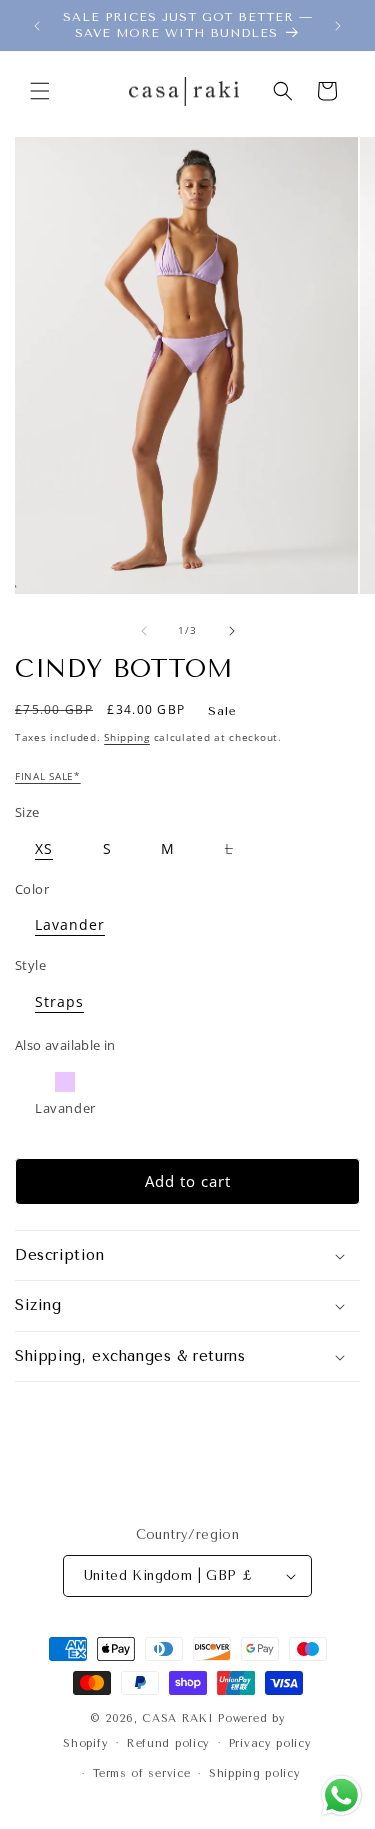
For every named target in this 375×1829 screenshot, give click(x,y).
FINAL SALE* (48, 776)
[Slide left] (144, 631)
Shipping (127, 737)
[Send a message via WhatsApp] (341, 1795)
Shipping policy (255, 1773)
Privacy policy (270, 1743)
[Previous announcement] (37, 26)
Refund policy (168, 1743)
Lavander (70, 924)
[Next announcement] (338, 26)
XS (44, 848)
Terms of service (141, 1773)
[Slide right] (232, 631)
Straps (59, 1001)
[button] (40, 91)
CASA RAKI (177, 1718)
